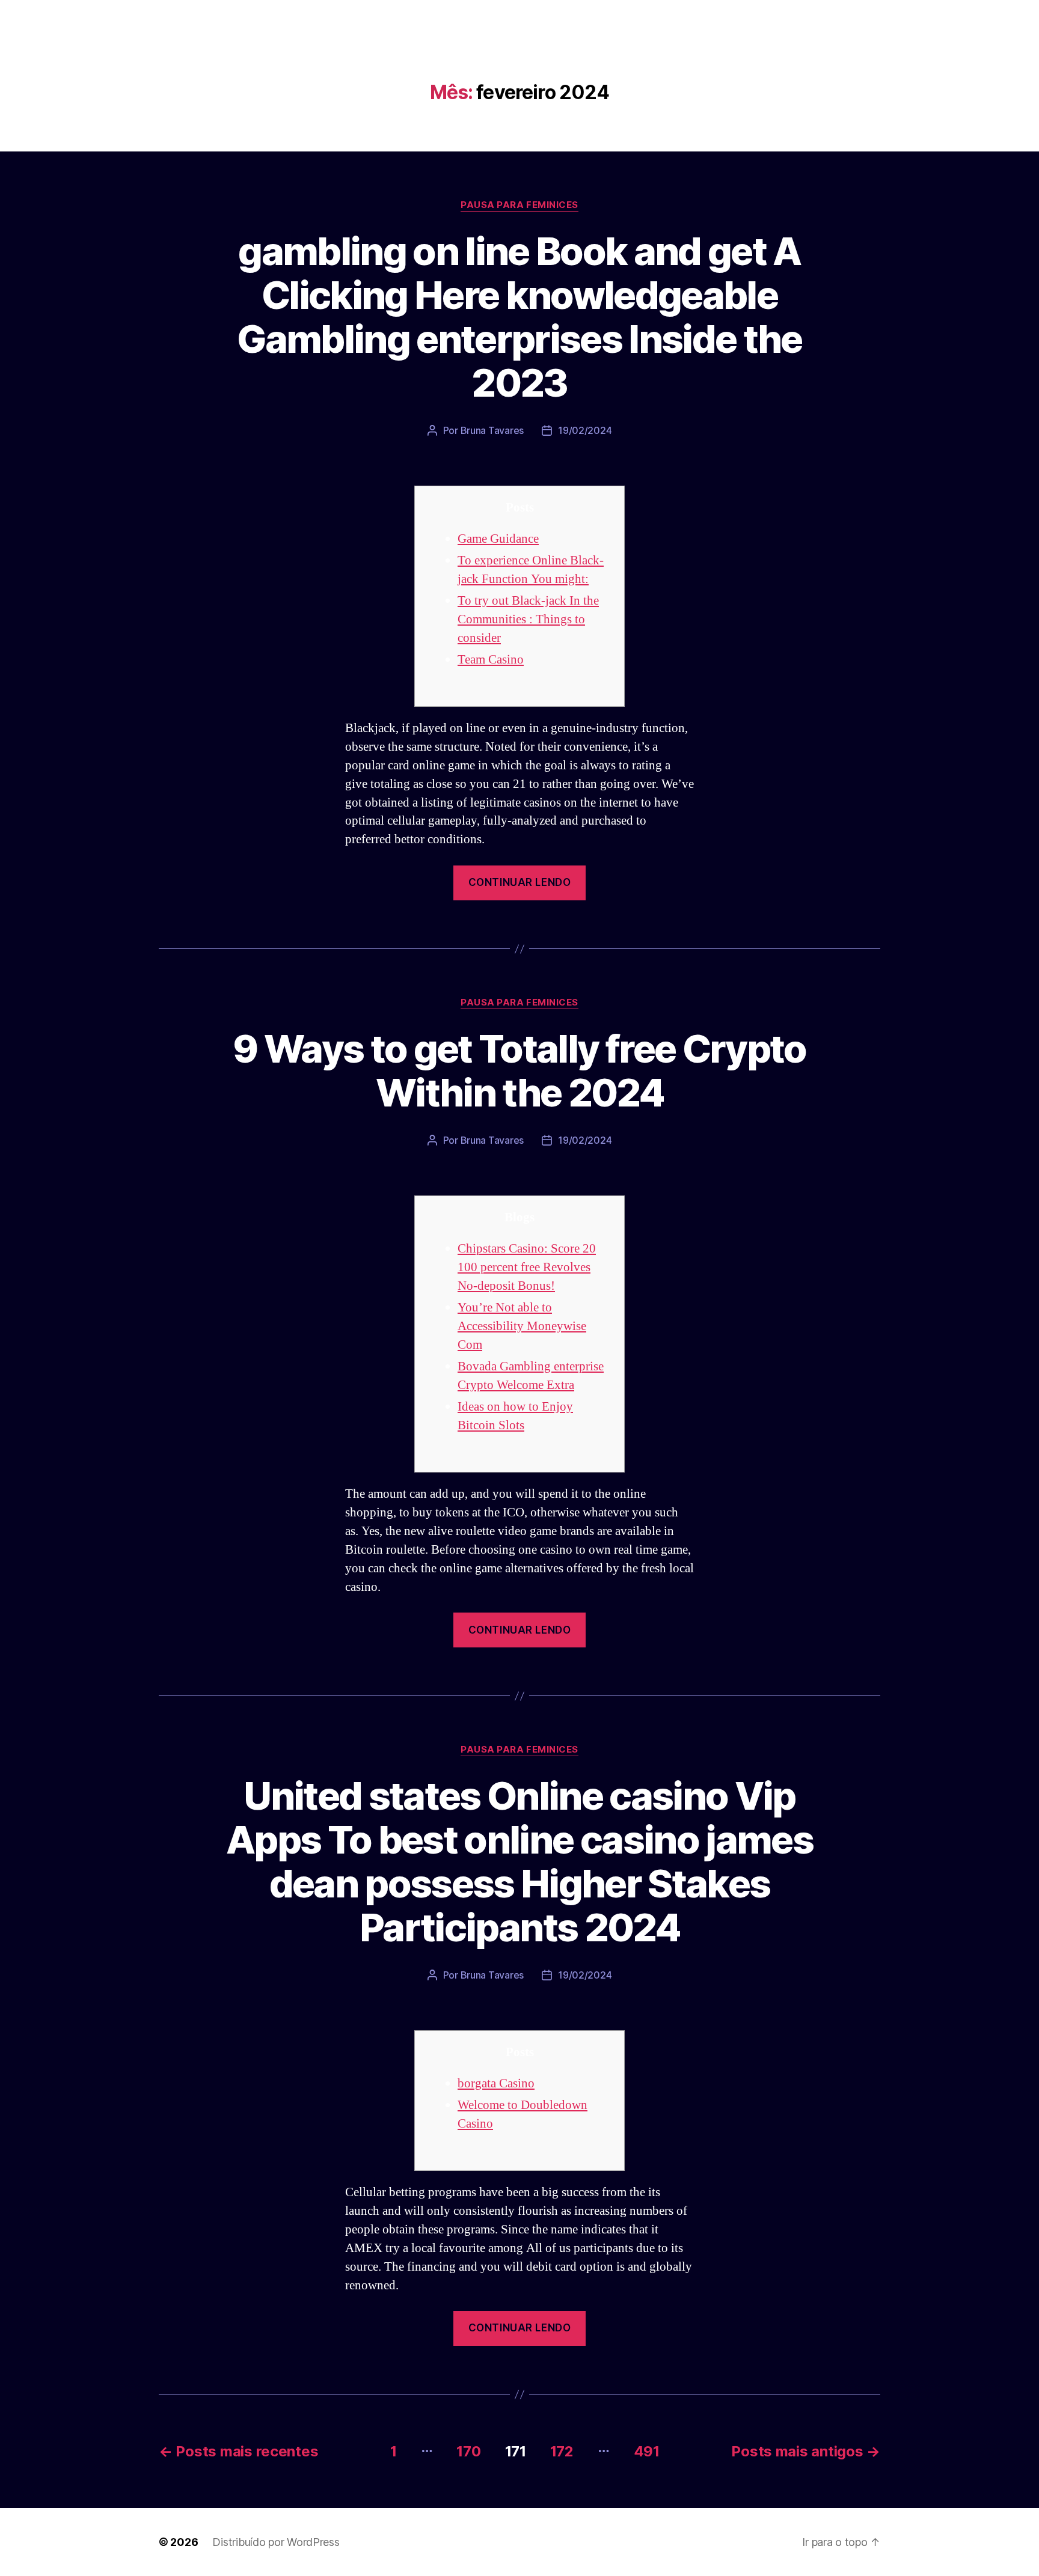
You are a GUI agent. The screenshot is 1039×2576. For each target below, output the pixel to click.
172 (562, 2451)
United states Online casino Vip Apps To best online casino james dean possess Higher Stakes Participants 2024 (519, 1861)
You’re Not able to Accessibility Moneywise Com (522, 1326)
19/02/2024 (585, 430)
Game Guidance (498, 539)
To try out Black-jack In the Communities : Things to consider (528, 619)
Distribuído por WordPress (276, 2542)
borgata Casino (496, 2083)
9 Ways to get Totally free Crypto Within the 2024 (519, 1070)
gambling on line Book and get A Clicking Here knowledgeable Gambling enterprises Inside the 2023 (519, 317)
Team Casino (491, 660)
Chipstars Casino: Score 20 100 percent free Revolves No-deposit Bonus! (527, 1267)
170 (468, 2451)
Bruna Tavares (492, 430)
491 (647, 2451)
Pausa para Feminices (519, 205)
